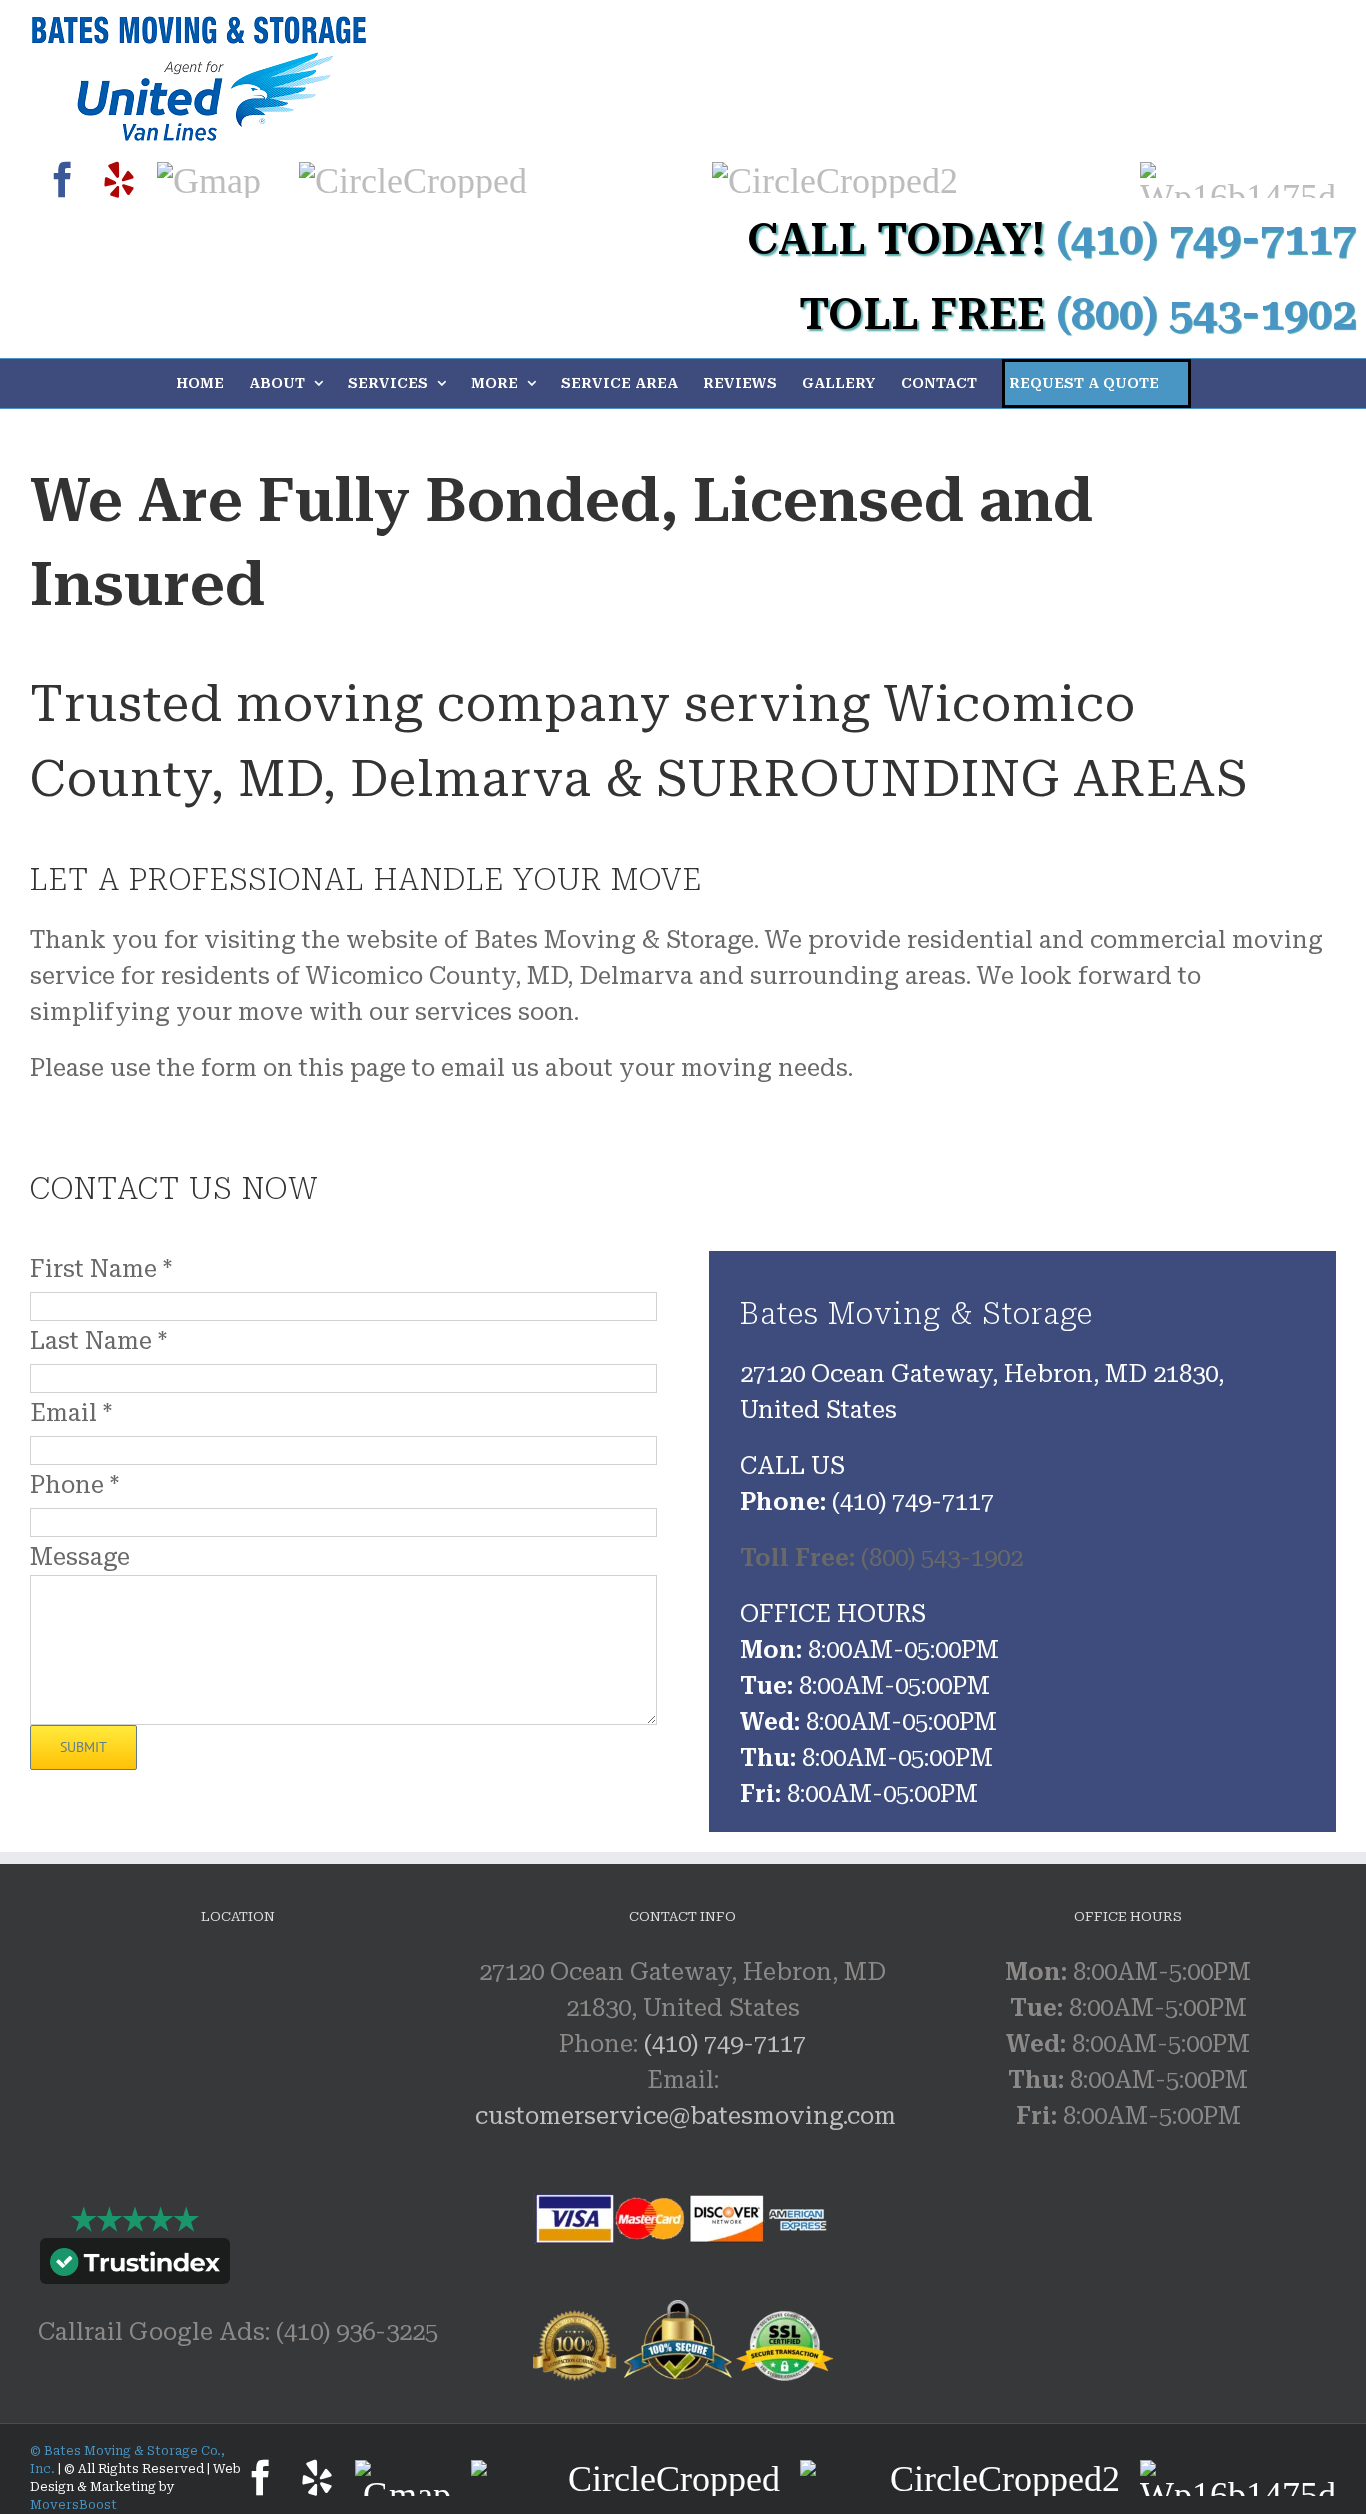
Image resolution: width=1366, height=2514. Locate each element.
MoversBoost (73, 2505)
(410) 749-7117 (725, 2044)
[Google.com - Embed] (238, 2104)
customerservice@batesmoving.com (685, 2116)
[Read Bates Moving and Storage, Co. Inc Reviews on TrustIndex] (135, 2266)
